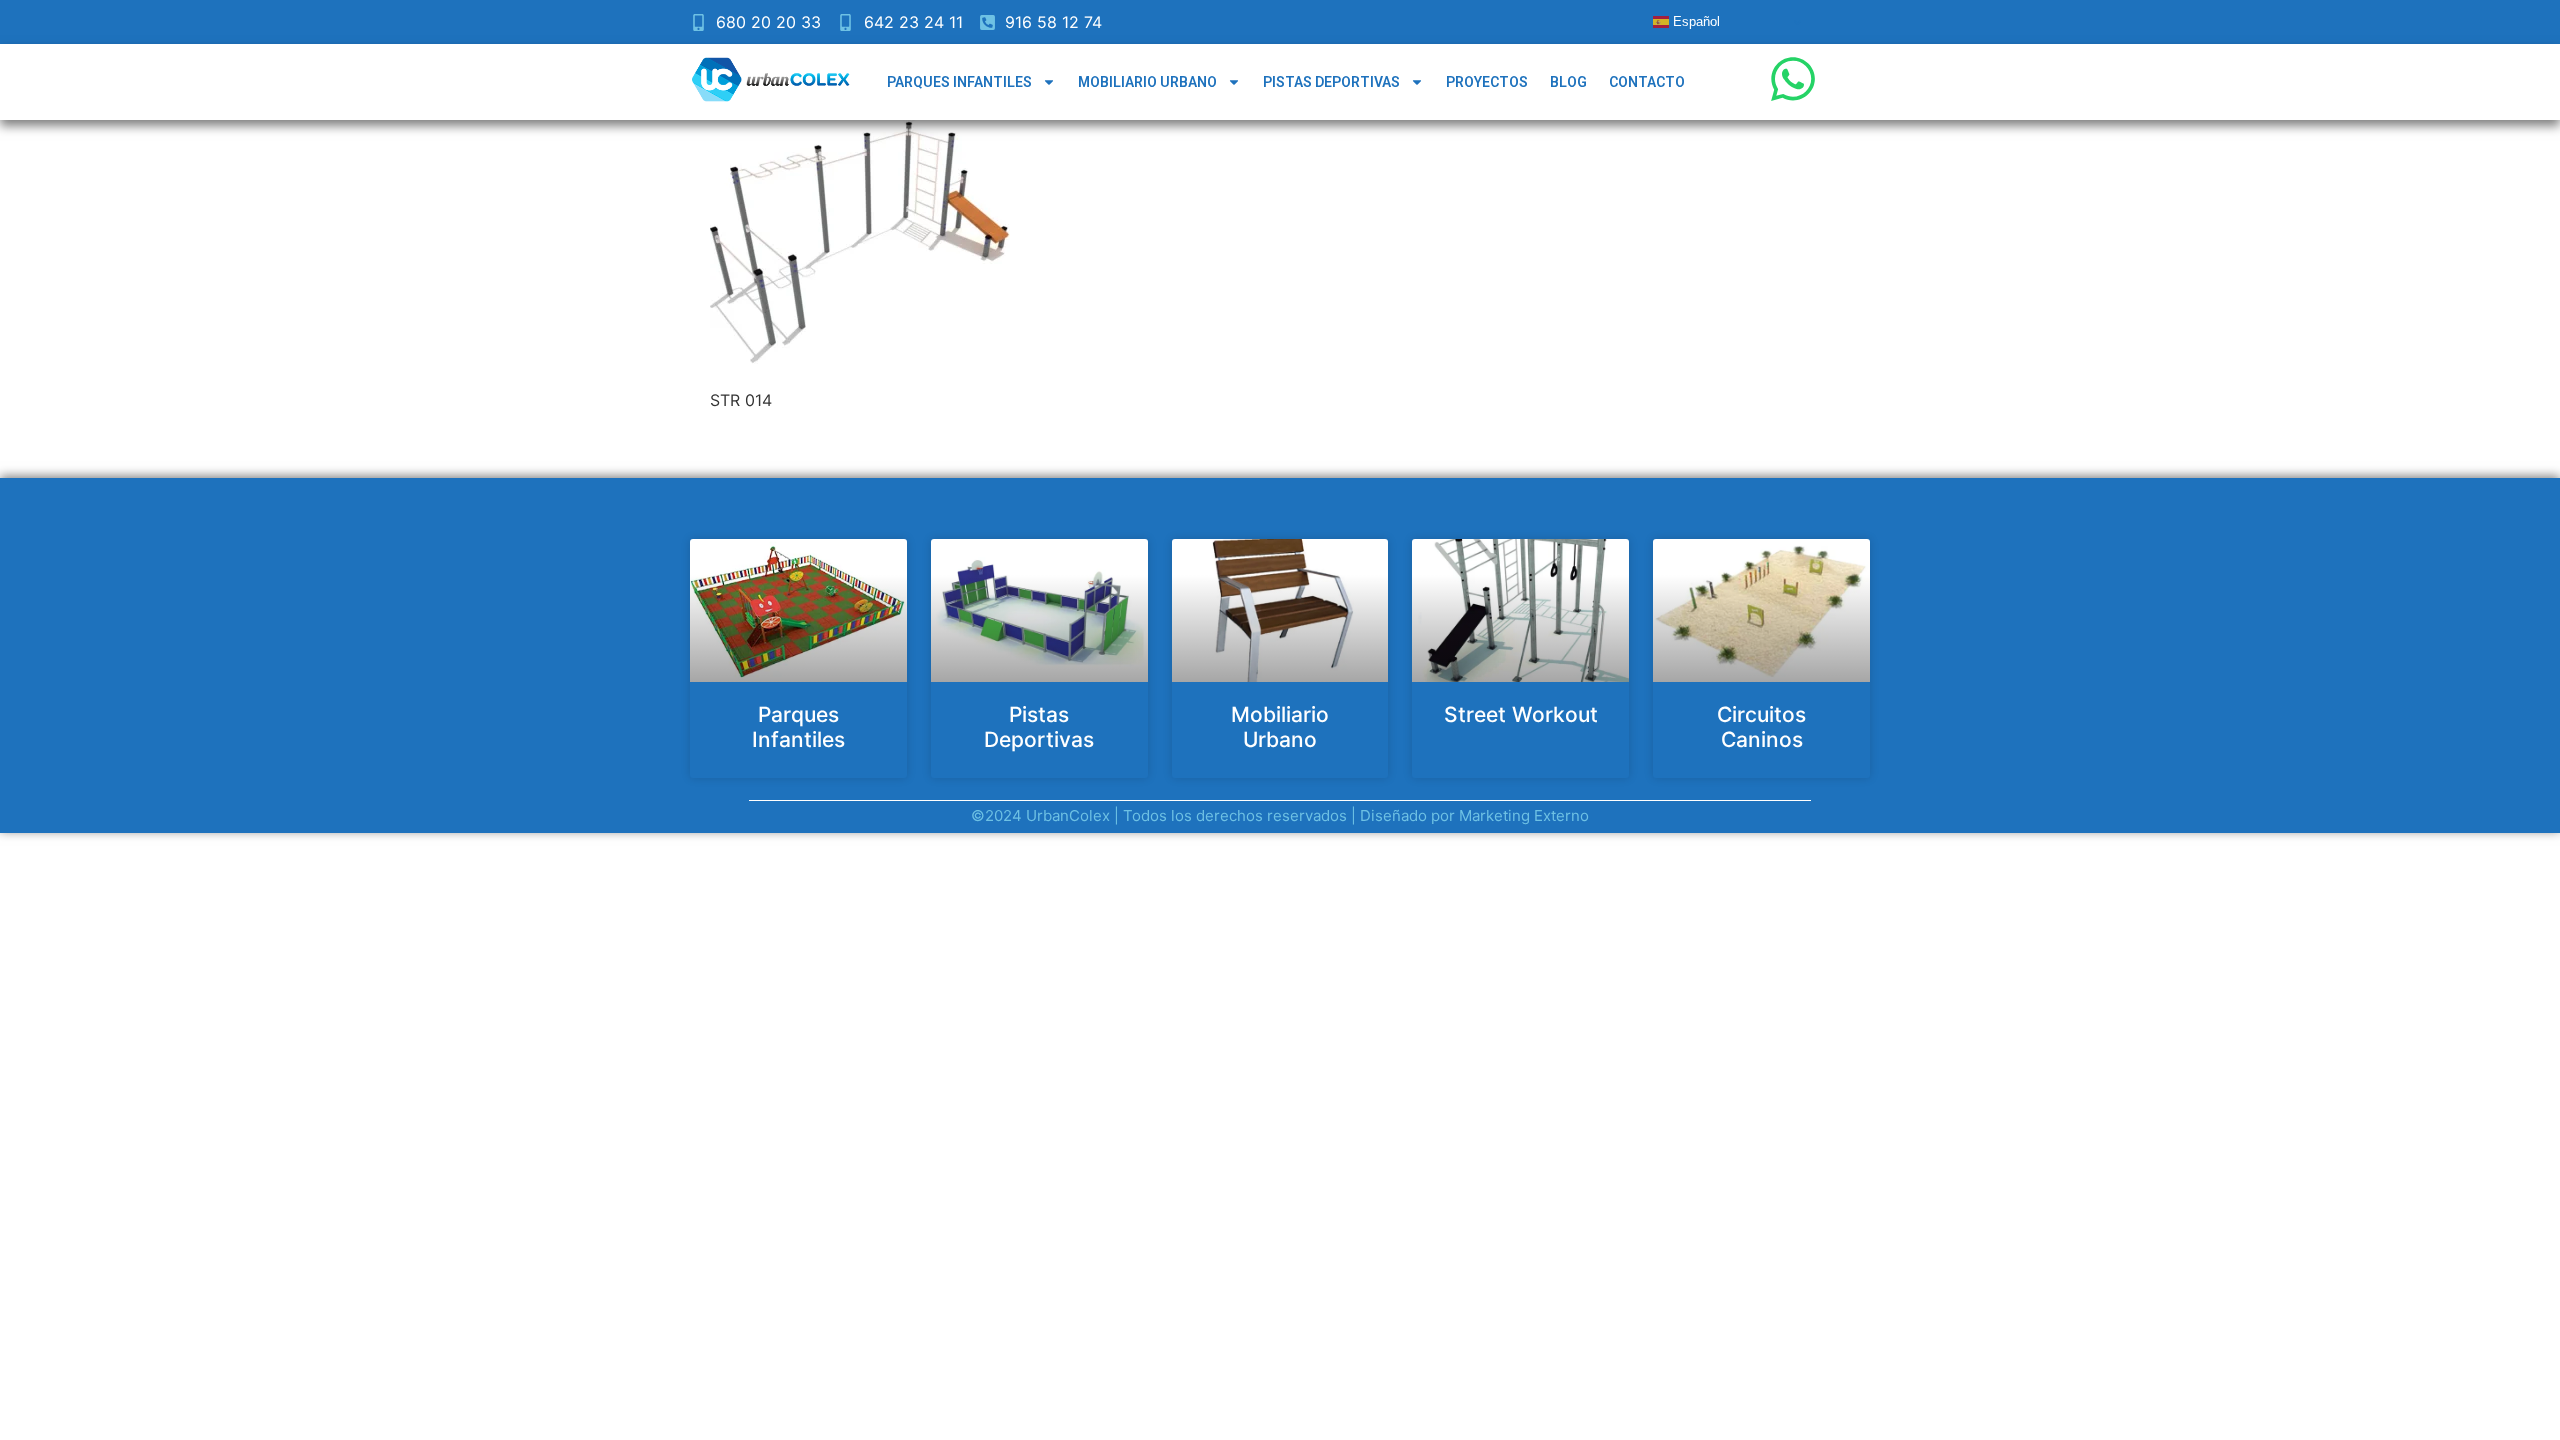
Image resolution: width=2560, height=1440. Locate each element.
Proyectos (1487, 82)
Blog (1568, 82)
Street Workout (1521, 714)
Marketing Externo (1524, 815)
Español (1694, 21)
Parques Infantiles (959, 82)
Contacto (1647, 82)
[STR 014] (860, 362)
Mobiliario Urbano (1147, 82)
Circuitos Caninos (1761, 727)
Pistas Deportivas (1331, 82)
